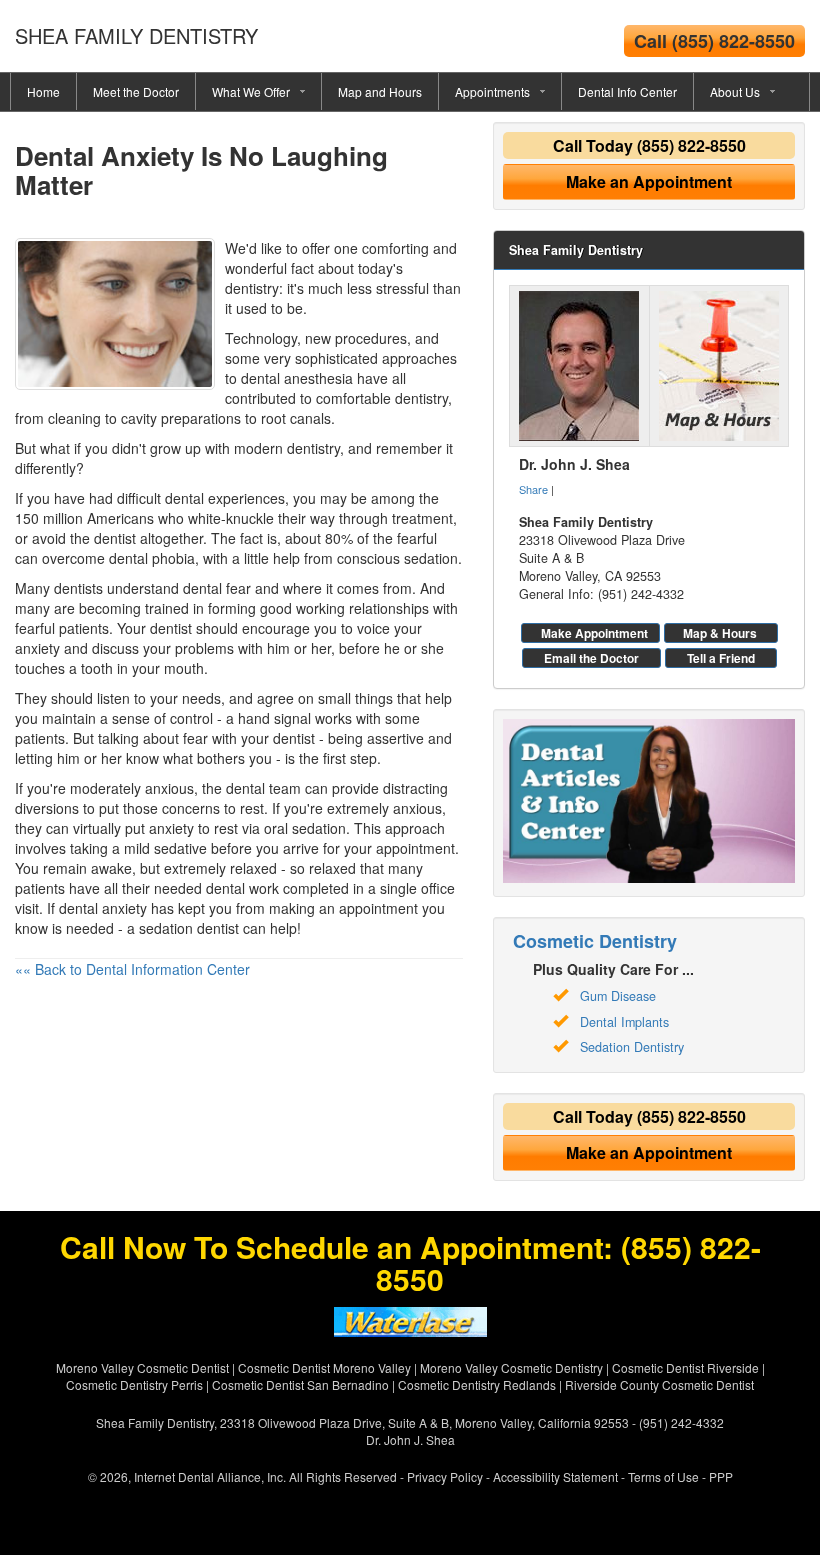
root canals (296, 418)
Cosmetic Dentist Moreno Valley (324, 1367)
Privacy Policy (445, 1476)
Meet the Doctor (136, 91)
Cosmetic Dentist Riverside (685, 1367)
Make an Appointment (649, 181)
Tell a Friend (721, 658)
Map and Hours (380, 91)
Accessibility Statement (555, 1476)
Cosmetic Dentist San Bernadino (300, 1384)
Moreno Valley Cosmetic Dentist (142, 1367)
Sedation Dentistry (632, 1047)
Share (533, 489)
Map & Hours (720, 633)
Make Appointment (594, 633)
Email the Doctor (591, 658)
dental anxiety (103, 908)
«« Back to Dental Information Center (132, 969)
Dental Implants (624, 1022)
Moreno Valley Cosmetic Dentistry (511, 1367)
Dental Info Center (627, 91)
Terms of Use (663, 1476)
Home (43, 91)
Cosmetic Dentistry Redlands (477, 1384)
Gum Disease (618, 996)
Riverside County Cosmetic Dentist (659, 1384)
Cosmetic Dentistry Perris (134, 1384)
